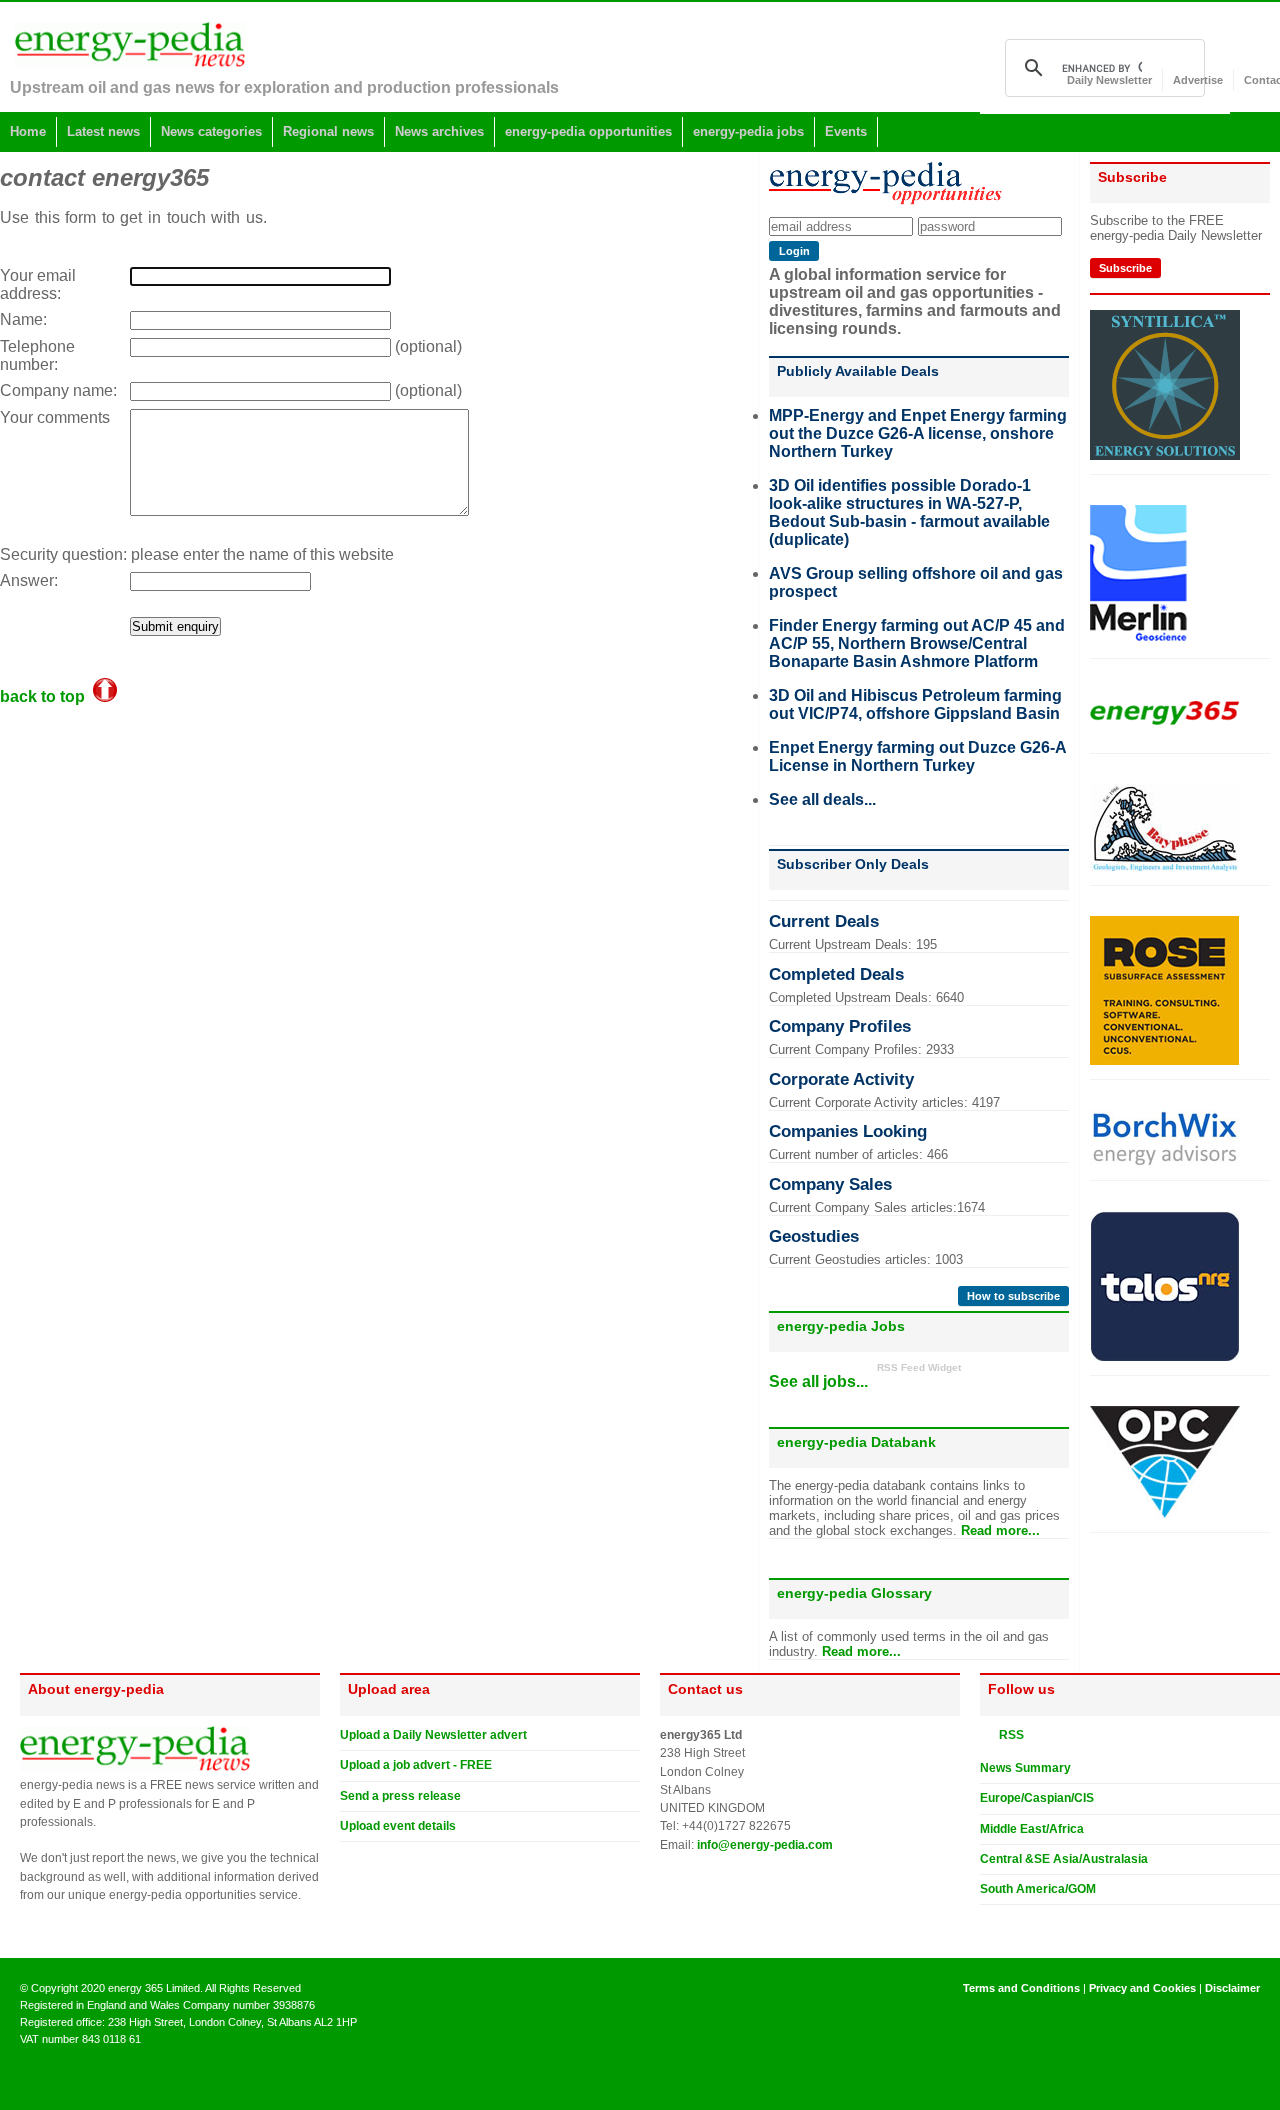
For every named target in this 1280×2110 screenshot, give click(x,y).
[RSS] (988, 1734)
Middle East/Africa (1032, 1829)
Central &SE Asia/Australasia (1064, 1859)
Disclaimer (1232, 1988)
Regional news (328, 131)
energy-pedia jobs (748, 131)
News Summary (1025, 1768)
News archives (439, 131)
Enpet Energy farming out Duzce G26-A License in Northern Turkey (917, 756)
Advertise (1198, 80)
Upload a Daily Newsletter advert (433, 1735)
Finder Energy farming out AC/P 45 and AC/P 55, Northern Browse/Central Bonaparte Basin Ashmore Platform (917, 643)
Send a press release (400, 1796)
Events (846, 131)
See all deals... (822, 799)
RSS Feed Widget (919, 1367)
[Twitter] (988, 1921)
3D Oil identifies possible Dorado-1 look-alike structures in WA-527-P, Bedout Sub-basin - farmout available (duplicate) (909, 512)
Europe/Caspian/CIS (1037, 1798)
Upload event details (398, 1826)
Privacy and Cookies (1142, 1988)
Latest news (103, 131)
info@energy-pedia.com (765, 1845)
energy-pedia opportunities (588, 131)
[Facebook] (1007, 1921)
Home (28, 131)
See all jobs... (818, 1381)
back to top (46, 696)
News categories (211, 131)
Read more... (1000, 1530)
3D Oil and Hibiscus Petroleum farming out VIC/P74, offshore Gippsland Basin (915, 704)
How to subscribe (1013, 1296)
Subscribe (1125, 268)
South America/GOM (1038, 1889)
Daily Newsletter (1109, 80)
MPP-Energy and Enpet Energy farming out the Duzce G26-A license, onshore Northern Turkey (918, 433)
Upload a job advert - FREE (416, 1765)
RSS (1007, 1735)
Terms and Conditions (1021, 1988)
